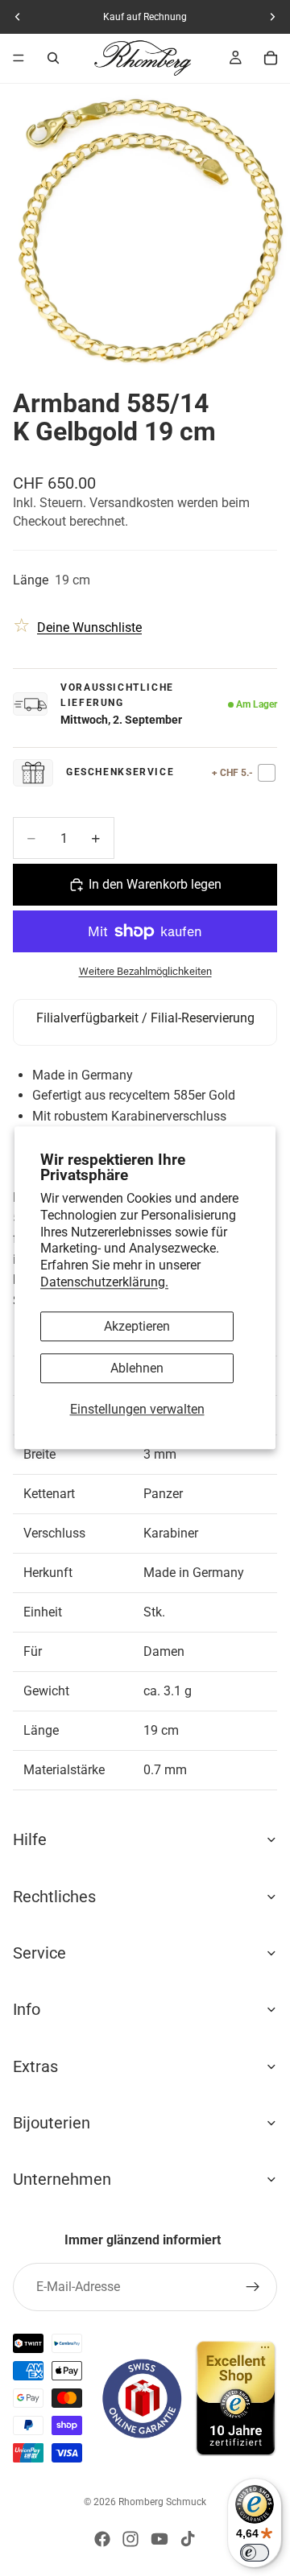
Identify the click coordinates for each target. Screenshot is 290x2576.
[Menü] (19, 58)
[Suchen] (53, 58)
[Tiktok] (188, 2539)
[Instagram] (130, 2539)
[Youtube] (159, 2539)
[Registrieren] (253, 2287)
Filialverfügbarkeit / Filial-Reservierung (145, 1018)
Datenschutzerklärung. (104, 1282)
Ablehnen (137, 1368)
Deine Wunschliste (89, 627)
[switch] (255, 2553)
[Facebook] (102, 2539)
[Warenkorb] (271, 58)
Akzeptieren (137, 1326)
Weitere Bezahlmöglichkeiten (145, 971)
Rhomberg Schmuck (162, 2502)
